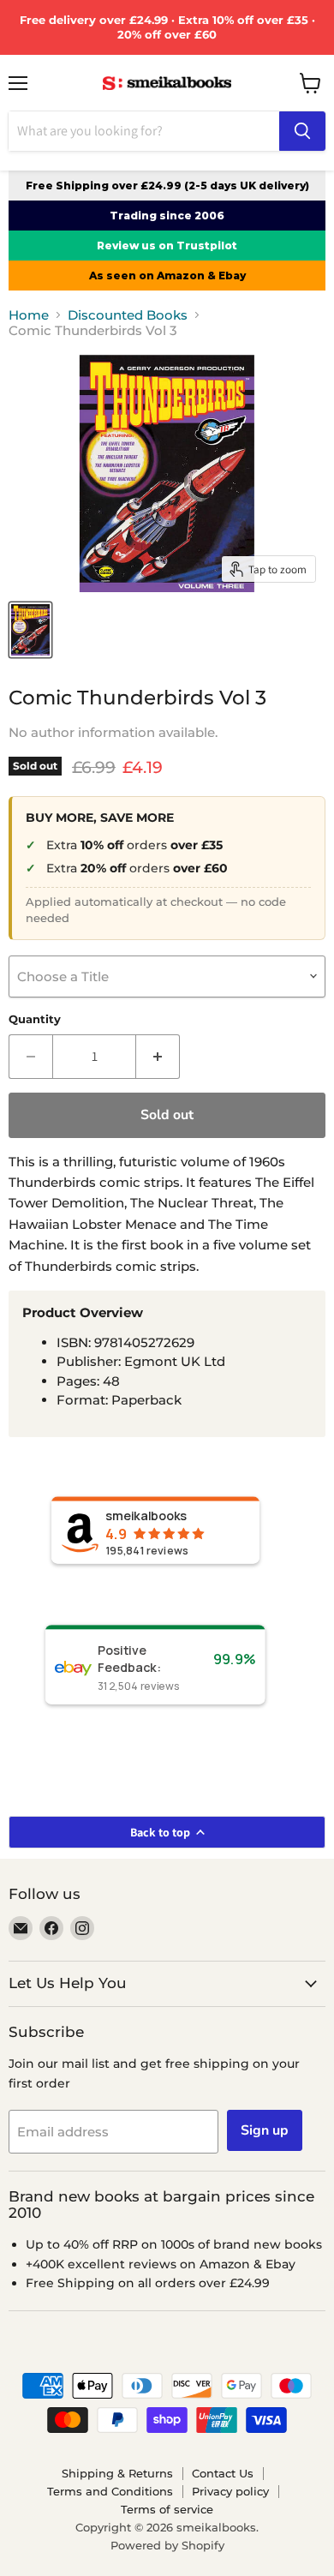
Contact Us (223, 2473)
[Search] (302, 131)
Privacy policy (230, 2491)
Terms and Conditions (110, 2491)
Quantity (35, 1019)
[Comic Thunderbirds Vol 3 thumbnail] (30, 630)
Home (29, 315)
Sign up (265, 2130)
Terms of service (167, 2509)
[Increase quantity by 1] (158, 1057)
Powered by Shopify (167, 2545)
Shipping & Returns (117, 2473)
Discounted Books (128, 315)
